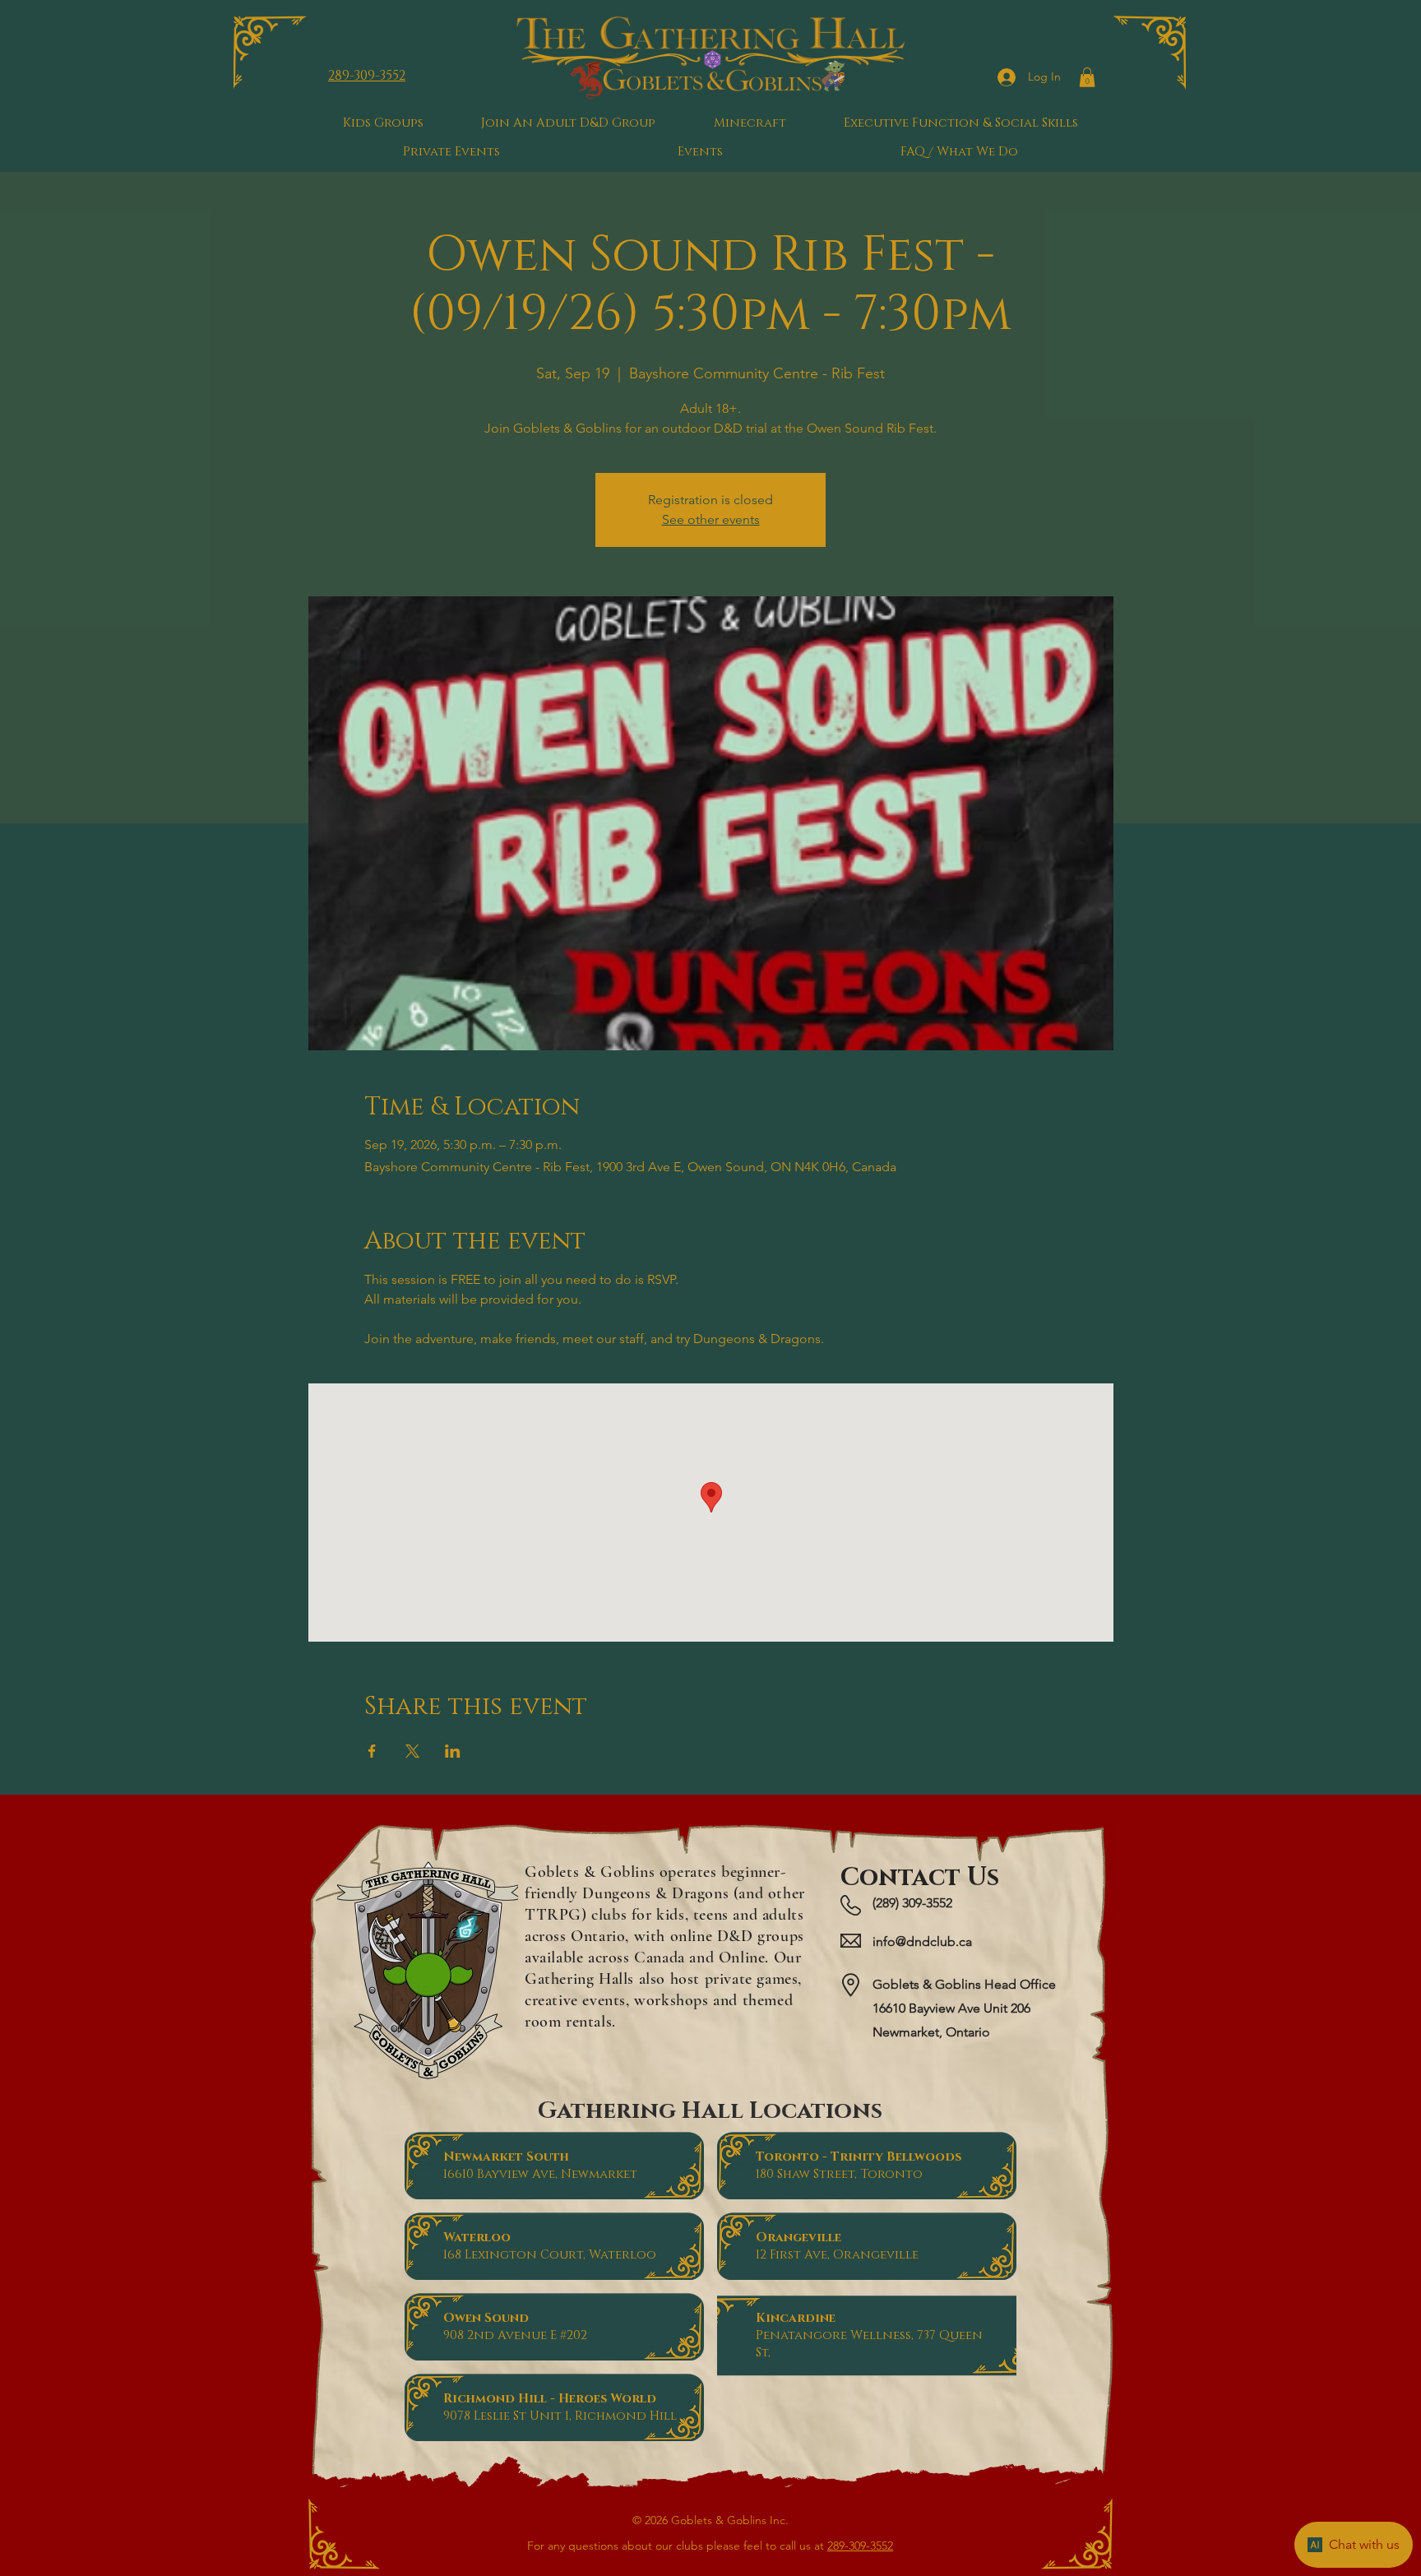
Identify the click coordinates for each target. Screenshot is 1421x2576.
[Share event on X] (412, 1751)
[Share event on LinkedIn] (453, 1751)
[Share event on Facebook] (372, 1751)
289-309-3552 (860, 2546)
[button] (1087, 77)
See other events (711, 519)
